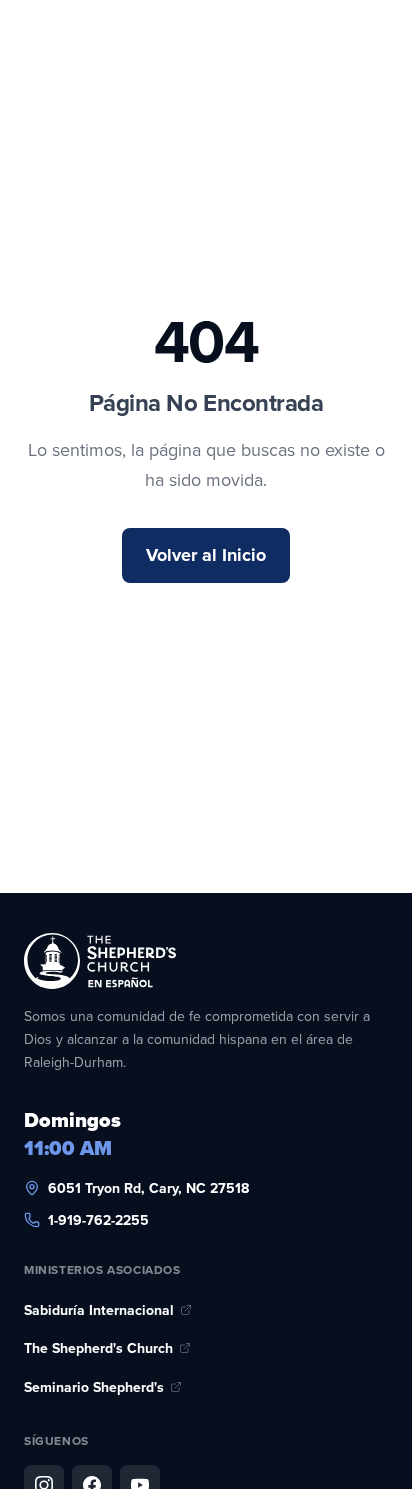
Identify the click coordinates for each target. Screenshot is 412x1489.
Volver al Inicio (206, 555)
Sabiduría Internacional (99, 1310)
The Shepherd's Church (98, 1348)
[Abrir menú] (360, 68)
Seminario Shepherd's (94, 1387)
